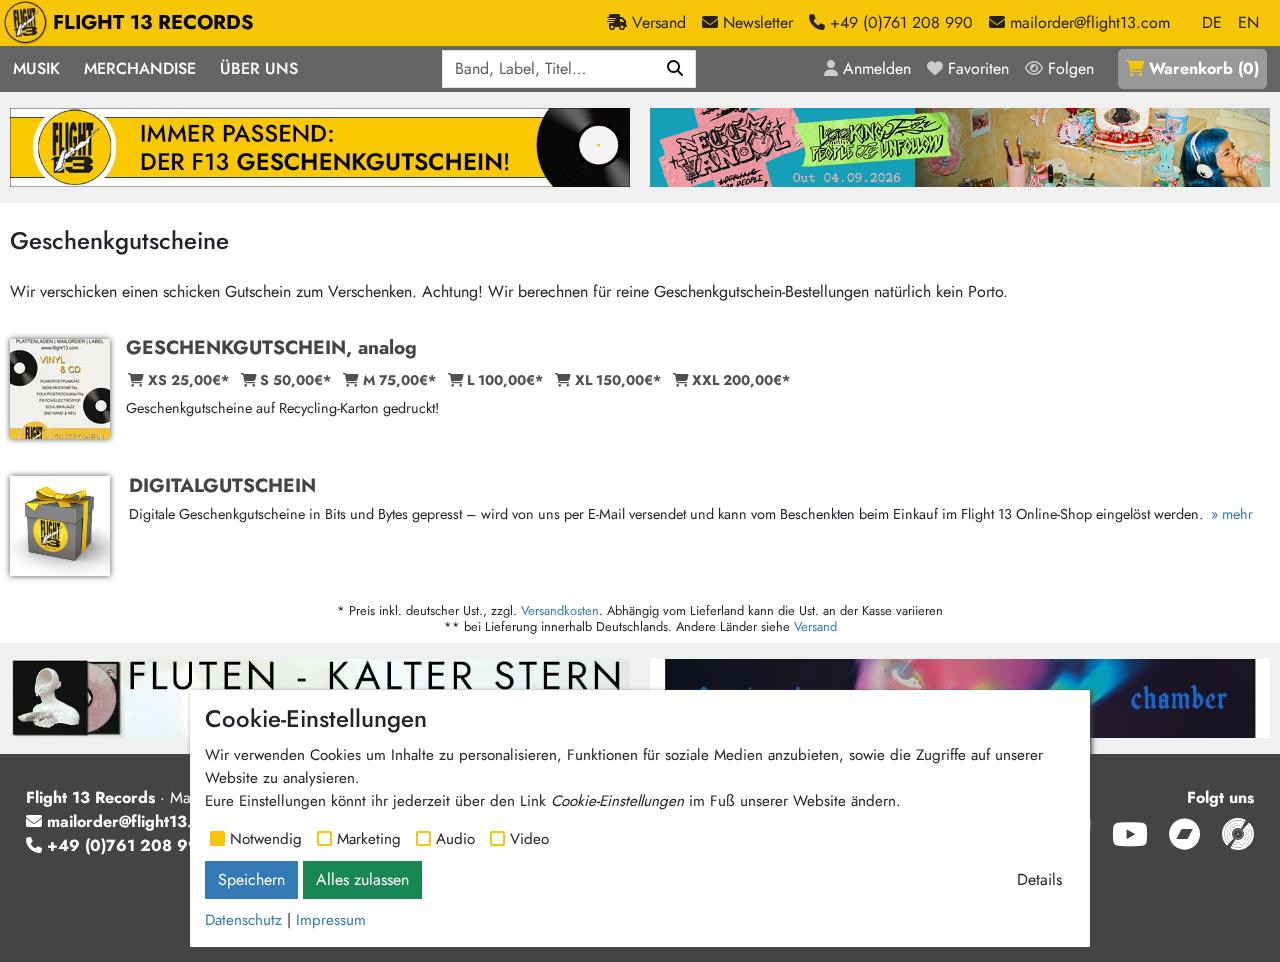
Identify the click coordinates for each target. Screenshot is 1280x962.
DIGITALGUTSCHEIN (222, 485)
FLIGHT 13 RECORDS (153, 22)
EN (1248, 22)
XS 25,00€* (188, 380)
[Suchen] (675, 69)
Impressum (331, 920)
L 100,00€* (505, 380)
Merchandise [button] (140, 68)
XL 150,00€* (618, 380)
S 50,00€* (295, 380)
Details (1039, 879)
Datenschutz (243, 920)
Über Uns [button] (259, 68)
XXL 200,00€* (741, 380)
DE (1212, 22)
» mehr (1230, 514)
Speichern (251, 879)
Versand (815, 626)
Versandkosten (560, 610)
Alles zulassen (362, 879)
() (1204, 68)
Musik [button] (36, 68)
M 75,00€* (399, 380)
